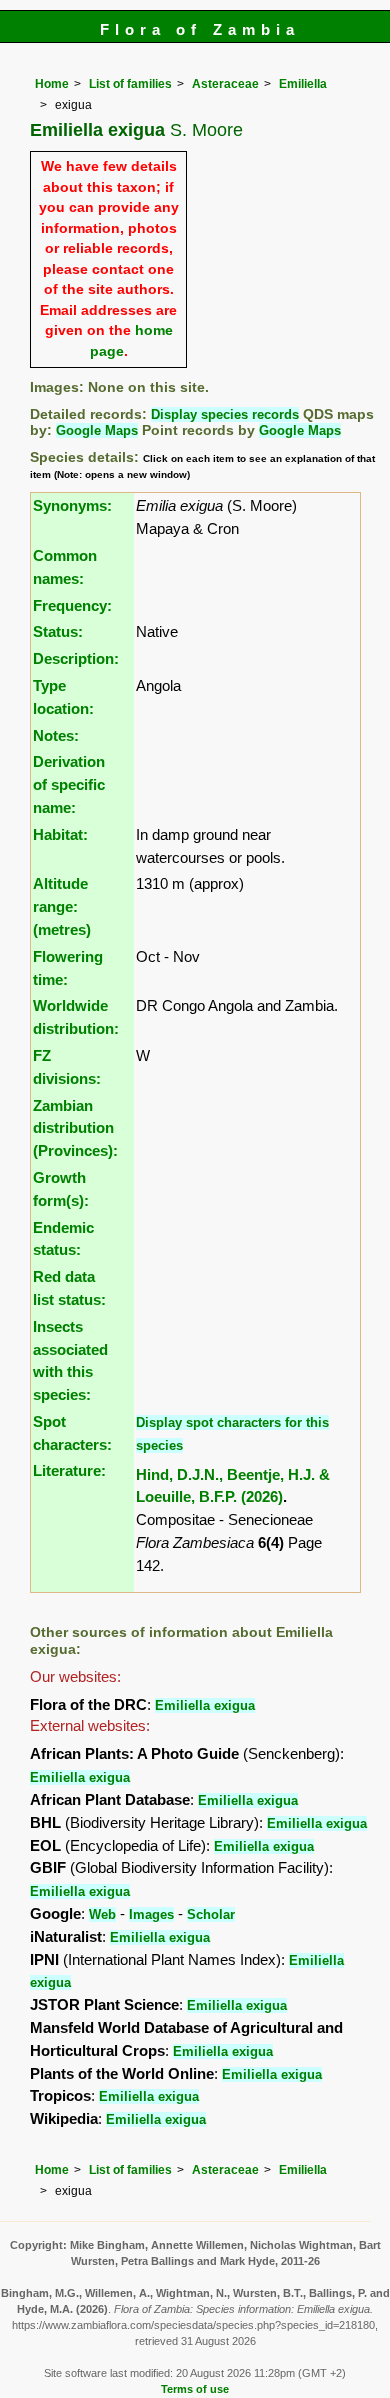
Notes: (56, 735)
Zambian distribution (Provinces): (75, 1128)
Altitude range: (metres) (62, 906)
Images (151, 1914)
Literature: (69, 1470)
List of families (130, 84)
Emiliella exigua (205, 1705)
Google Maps (97, 430)
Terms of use (195, 2389)
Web (102, 1914)
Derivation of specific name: (69, 784)
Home (52, 84)
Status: (58, 631)
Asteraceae (225, 84)
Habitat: (60, 834)
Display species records (225, 414)
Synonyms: (72, 505)
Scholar (211, 1914)
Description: (76, 658)
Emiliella (303, 84)
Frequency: (72, 605)
